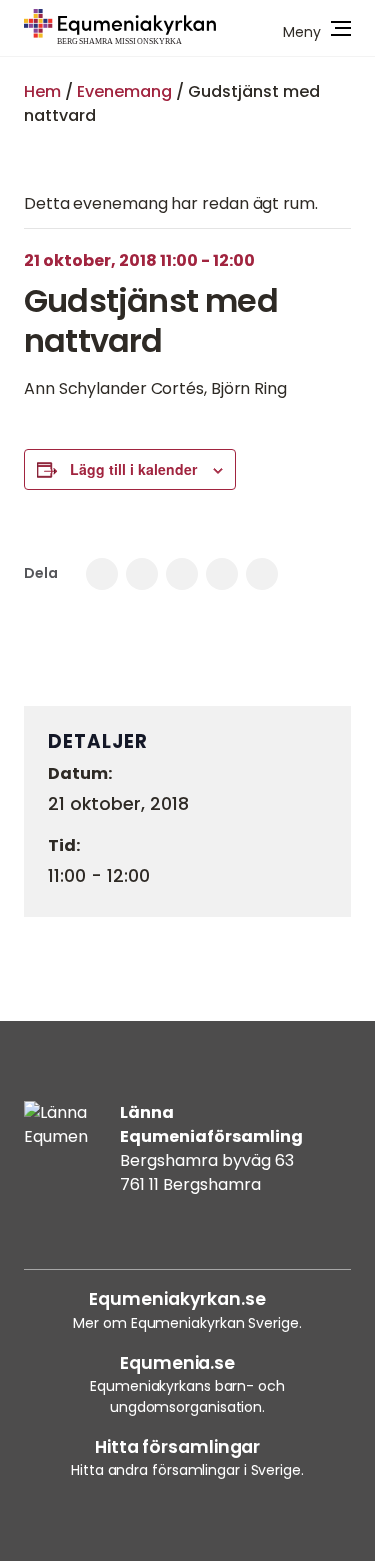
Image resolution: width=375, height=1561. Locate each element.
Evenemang (124, 91)
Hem (42, 91)
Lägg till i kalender (133, 469)
